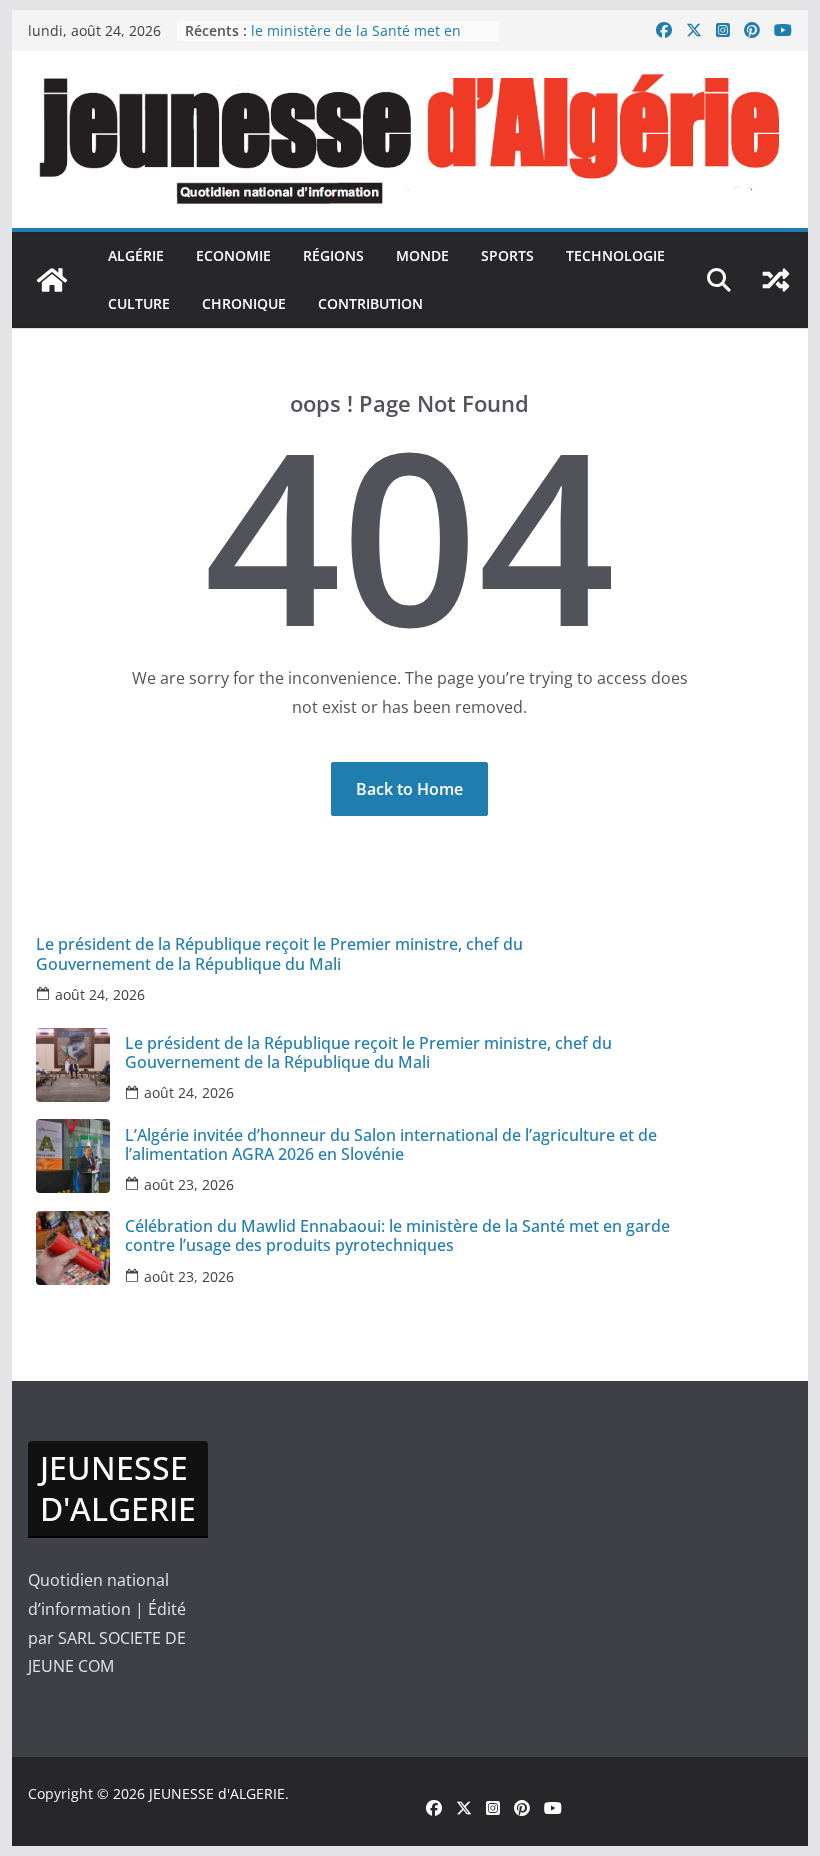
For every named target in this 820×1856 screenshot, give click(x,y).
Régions (333, 255)
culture (139, 303)
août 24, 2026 (100, 994)
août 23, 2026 (189, 1184)
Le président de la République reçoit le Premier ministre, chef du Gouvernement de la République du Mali (279, 954)
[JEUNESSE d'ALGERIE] (52, 280)
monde (422, 255)
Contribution (370, 303)
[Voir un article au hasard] (776, 280)
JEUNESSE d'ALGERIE (217, 1793)
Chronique (244, 303)
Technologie (615, 255)
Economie (233, 255)
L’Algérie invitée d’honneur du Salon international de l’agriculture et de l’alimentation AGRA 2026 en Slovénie (391, 1145)
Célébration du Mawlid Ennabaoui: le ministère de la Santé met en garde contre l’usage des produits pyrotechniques (397, 1236)
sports (507, 255)
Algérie (136, 255)
